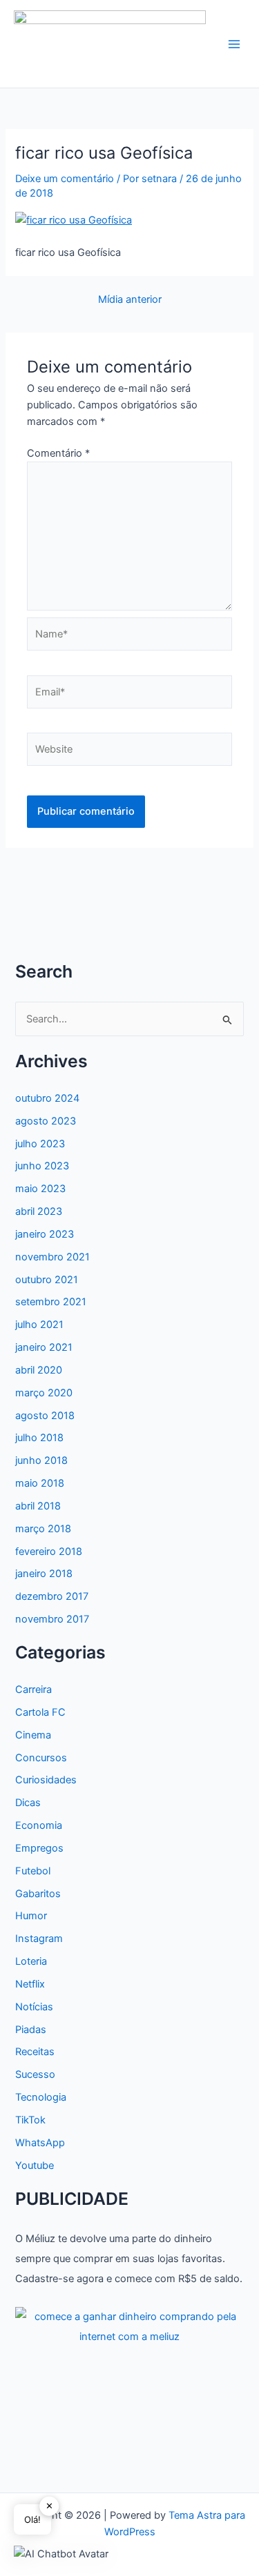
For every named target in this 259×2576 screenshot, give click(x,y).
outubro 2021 (47, 1280)
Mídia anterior (130, 300)
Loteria (31, 1961)
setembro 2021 (51, 1302)
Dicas (28, 1803)
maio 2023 (40, 1189)
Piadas (31, 2030)
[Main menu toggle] (234, 44)
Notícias (34, 2007)
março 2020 (44, 1393)
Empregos (39, 1848)
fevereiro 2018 (49, 1552)
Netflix (30, 1984)
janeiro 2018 (44, 1574)
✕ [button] (49, 2506)
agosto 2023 (46, 1121)
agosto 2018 (45, 1416)
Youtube (35, 2166)
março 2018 (43, 1529)
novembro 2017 (52, 1619)
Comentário (58, 453)
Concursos (41, 1758)
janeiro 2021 (44, 1347)
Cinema (33, 1735)
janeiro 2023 (45, 1234)
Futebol (33, 1871)
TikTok (30, 2120)
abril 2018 (38, 1506)
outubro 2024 (47, 1098)
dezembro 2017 (52, 1596)
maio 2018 (40, 1483)
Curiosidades (46, 1780)
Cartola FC (40, 1712)
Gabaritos (38, 1894)
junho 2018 (41, 1460)
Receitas (35, 2052)
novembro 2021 (52, 1257)
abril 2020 (39, 1370)
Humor (31, 1916)
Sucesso (35, 2074)
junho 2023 (42, 1166)
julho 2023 (40, 1144)
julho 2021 (39, 1325)
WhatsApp (40, 2143)
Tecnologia (41, 2097)
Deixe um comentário (65, 179)
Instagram (39, 1939)
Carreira (33, 1690)
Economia (39, 1825)
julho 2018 (39, 1438)
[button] (61, 2554)
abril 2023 (39, 1211)
